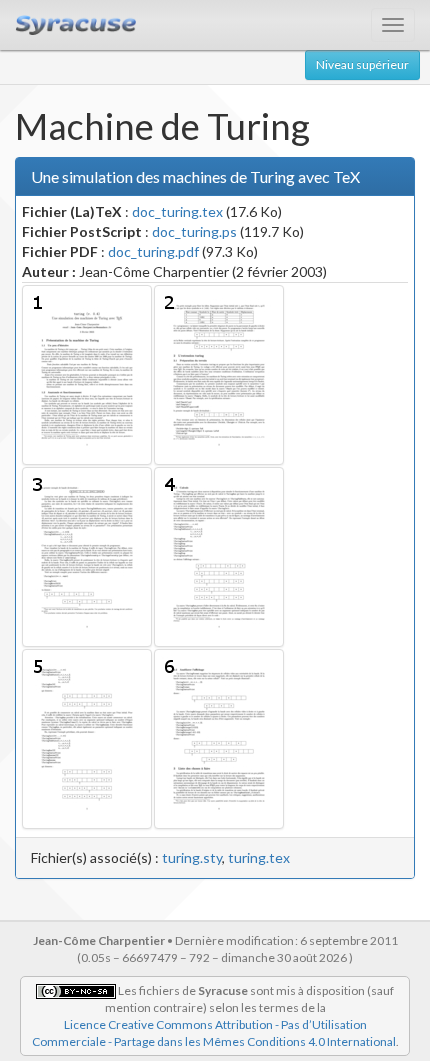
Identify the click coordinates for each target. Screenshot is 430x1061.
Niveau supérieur (362, 64)
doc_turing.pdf (153, 251)
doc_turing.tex (177, 211)
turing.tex (259, 857)
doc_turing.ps (194, 231)
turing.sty (192, 857)
